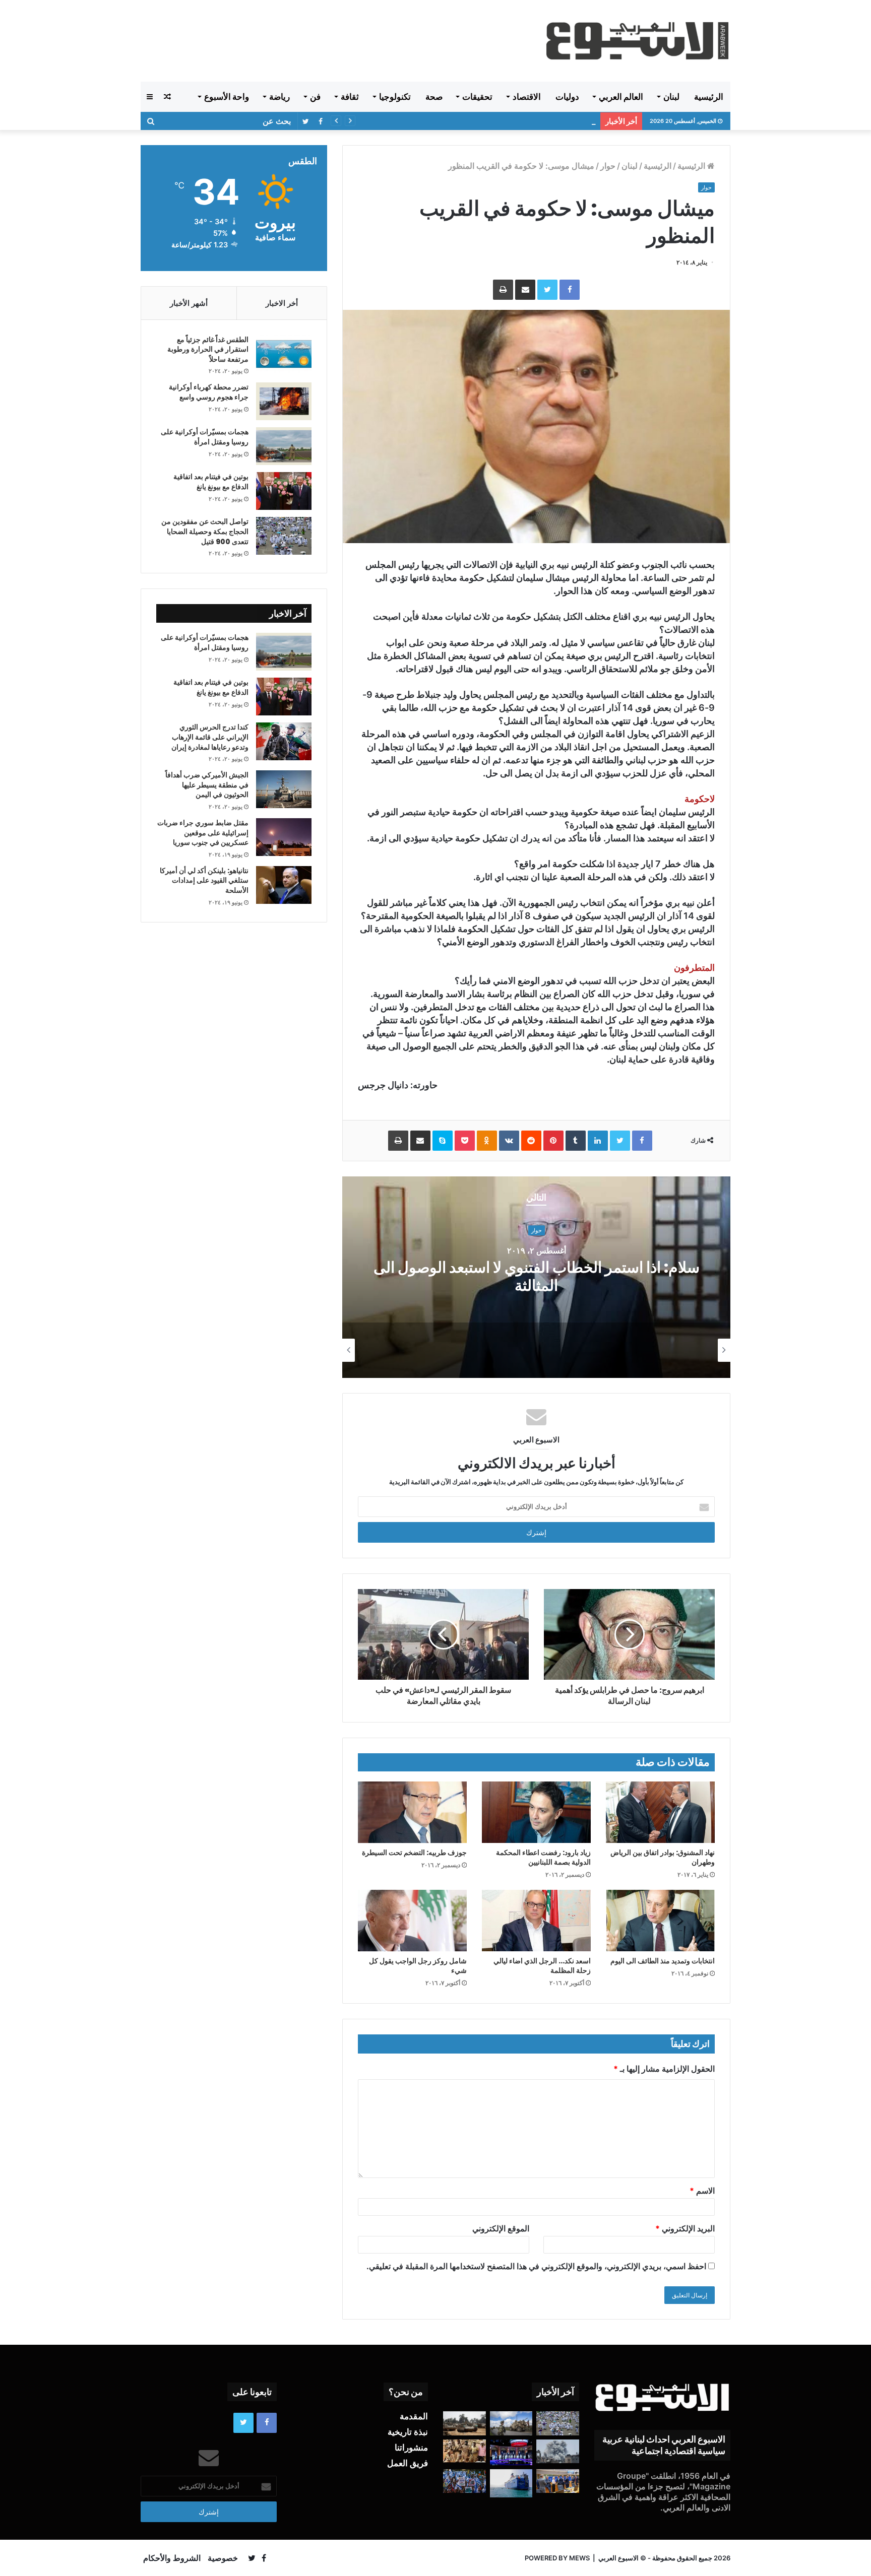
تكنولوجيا (395, 97)
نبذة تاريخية (408, 2432)
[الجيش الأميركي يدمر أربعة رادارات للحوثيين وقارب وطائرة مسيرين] (511, 2483)
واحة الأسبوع (227, 97)
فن (315, 97)
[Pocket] (465, 1141)
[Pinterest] (553, 1141)
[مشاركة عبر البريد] (525, 290)
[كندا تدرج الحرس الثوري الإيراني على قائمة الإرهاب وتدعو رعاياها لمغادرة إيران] (284, 741)
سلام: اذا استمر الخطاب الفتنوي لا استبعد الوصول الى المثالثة (537, 1277)
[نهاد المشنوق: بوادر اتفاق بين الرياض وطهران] (660, 1812)
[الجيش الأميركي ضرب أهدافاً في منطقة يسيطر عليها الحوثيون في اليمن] (284, 789)
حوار (608, 166)
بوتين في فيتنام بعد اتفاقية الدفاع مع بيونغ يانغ (211, 482)
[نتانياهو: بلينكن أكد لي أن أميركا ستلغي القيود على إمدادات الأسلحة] (284, 885)
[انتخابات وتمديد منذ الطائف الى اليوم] (660, 1921)
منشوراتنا (411, 2448)
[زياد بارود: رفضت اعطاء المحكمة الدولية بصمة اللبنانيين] (536, 1812)
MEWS (579, 2558)
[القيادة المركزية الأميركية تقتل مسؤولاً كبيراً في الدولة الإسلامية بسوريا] (511, 2423)
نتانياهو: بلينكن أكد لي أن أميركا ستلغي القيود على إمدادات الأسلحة (204, 880)
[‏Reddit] (531, 1141)
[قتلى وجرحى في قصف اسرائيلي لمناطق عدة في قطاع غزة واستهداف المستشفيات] (558, 2452)
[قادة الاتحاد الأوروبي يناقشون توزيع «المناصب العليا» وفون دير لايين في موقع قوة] (558, 2481)
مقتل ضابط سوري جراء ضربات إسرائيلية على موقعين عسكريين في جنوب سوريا (203, 833)
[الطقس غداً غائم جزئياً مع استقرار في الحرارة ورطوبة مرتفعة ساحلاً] (284, 354)
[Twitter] (547, 290)
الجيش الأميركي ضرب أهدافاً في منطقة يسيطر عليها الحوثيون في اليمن (207, 785)
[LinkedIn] (598, 1141)
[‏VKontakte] (509, 1141)
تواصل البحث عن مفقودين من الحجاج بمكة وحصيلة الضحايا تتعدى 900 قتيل (205, 531)
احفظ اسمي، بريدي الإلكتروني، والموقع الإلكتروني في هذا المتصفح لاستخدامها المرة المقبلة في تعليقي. (536, 2266)
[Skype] (443, 1141)
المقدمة (414, 2416)
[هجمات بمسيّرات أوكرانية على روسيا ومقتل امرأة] (284, 446)
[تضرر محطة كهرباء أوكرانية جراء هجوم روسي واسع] (284, 401)
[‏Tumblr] (576, 1141)
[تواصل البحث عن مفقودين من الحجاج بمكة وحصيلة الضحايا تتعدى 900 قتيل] (284, 536)
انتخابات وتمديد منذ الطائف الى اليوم (663, 1961)
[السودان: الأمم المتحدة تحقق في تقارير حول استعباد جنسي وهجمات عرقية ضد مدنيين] (464, 2451)
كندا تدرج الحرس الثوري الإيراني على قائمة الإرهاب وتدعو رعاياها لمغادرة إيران (210, 737)
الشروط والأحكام (172, 2558)
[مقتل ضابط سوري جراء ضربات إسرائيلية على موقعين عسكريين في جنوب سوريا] (284, 837)
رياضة (279, 97)
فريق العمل (408, 2463)
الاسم (702, 2191)
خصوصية (223, 2558)
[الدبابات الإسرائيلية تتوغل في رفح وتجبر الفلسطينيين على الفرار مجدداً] (464, 2423)
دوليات (567, 97)
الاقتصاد (527, 97)
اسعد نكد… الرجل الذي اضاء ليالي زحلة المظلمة (542, 1966)
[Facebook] (570, 290)
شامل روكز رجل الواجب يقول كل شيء (418, 1966)
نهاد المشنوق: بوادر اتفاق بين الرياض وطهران (663, 1857)
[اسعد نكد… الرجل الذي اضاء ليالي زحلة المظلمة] (536, 1921)
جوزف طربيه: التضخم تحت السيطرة (414, 1853)
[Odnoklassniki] (487, 1141)
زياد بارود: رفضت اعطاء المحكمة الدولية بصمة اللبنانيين (543, 1857)
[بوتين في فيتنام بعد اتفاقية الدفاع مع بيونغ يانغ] (284, 491)
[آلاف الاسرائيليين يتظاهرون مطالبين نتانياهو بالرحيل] (464, 2481)
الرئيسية (709, 97)
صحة (434, 97)
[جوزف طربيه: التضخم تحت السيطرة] (412, 1812)
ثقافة (350, 97)
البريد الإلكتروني (685, 2228)
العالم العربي (621, 97)
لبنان (671, 97)
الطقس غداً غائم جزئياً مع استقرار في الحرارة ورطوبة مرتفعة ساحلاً (208, 349)
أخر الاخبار (282, 303)
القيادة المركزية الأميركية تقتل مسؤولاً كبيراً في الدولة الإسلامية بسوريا (486, 121)
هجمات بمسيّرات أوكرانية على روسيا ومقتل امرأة (205, 437)
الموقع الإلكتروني (501, 2228)
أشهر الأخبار (189, 303)
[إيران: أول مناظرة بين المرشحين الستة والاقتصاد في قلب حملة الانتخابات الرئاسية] (511, 2452)
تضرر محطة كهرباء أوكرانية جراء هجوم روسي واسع (209, 392)
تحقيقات (477, 97)
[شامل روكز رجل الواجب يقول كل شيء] (412, 1921)
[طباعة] (503, 290)
